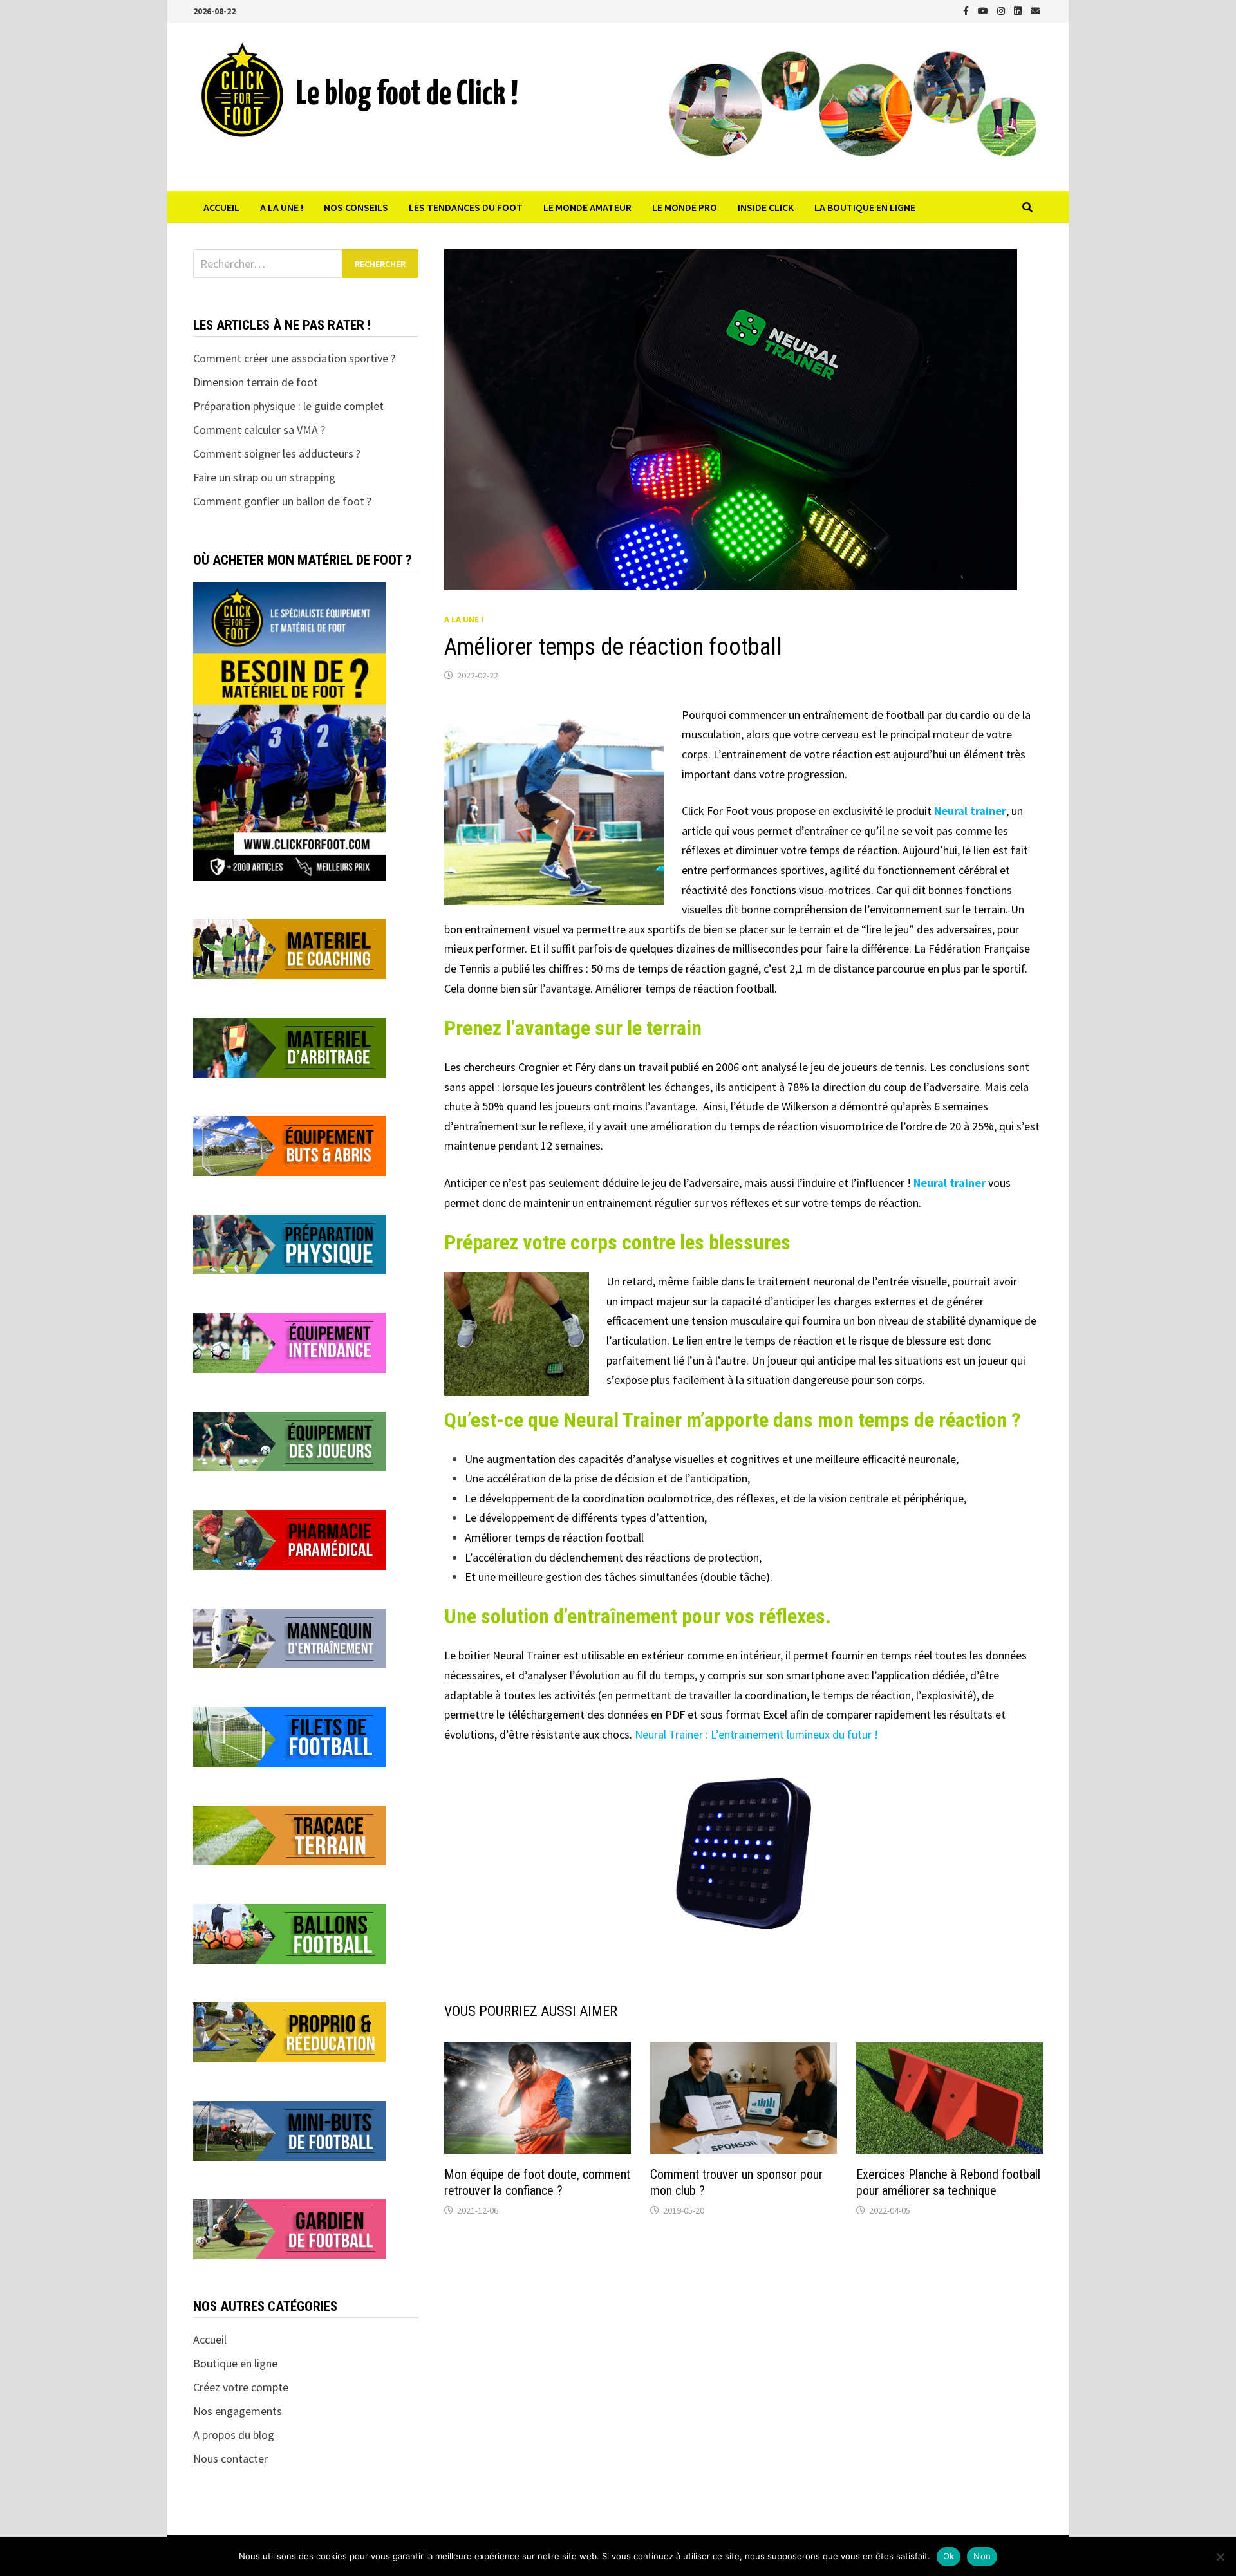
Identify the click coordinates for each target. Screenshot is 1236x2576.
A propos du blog (234, 2435)
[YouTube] (984, 10)
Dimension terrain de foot (256, 382)
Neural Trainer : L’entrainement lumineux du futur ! (756, 1734)
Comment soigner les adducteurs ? (277, 453)
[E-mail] (1035, 10)
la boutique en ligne (865, 207)
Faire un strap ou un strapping (264, 477)
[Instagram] (1002, 10)
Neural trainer (970, 811)
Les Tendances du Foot (466, 207)
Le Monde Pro (685, 207)
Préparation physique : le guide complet (288, 406)
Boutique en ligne (235, 2363)
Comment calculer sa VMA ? (259, 430)
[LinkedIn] (1019, 10)
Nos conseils (356, 207)
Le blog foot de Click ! (407, 95)
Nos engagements (238, 2411)
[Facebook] (967, 10)
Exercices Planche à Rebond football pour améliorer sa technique (948, 2182)
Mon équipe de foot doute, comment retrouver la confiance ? (537, 2182)
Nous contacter (230, 2459)
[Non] (1220, 2557)
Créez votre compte (241, 2387)
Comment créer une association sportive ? (294, 358)
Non (982, 2556)
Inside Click (766, 207)
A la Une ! (282, 207)
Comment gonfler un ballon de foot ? (282, 501)
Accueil (221, 207)
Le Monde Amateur (587, 207)
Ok (949, 2556)
